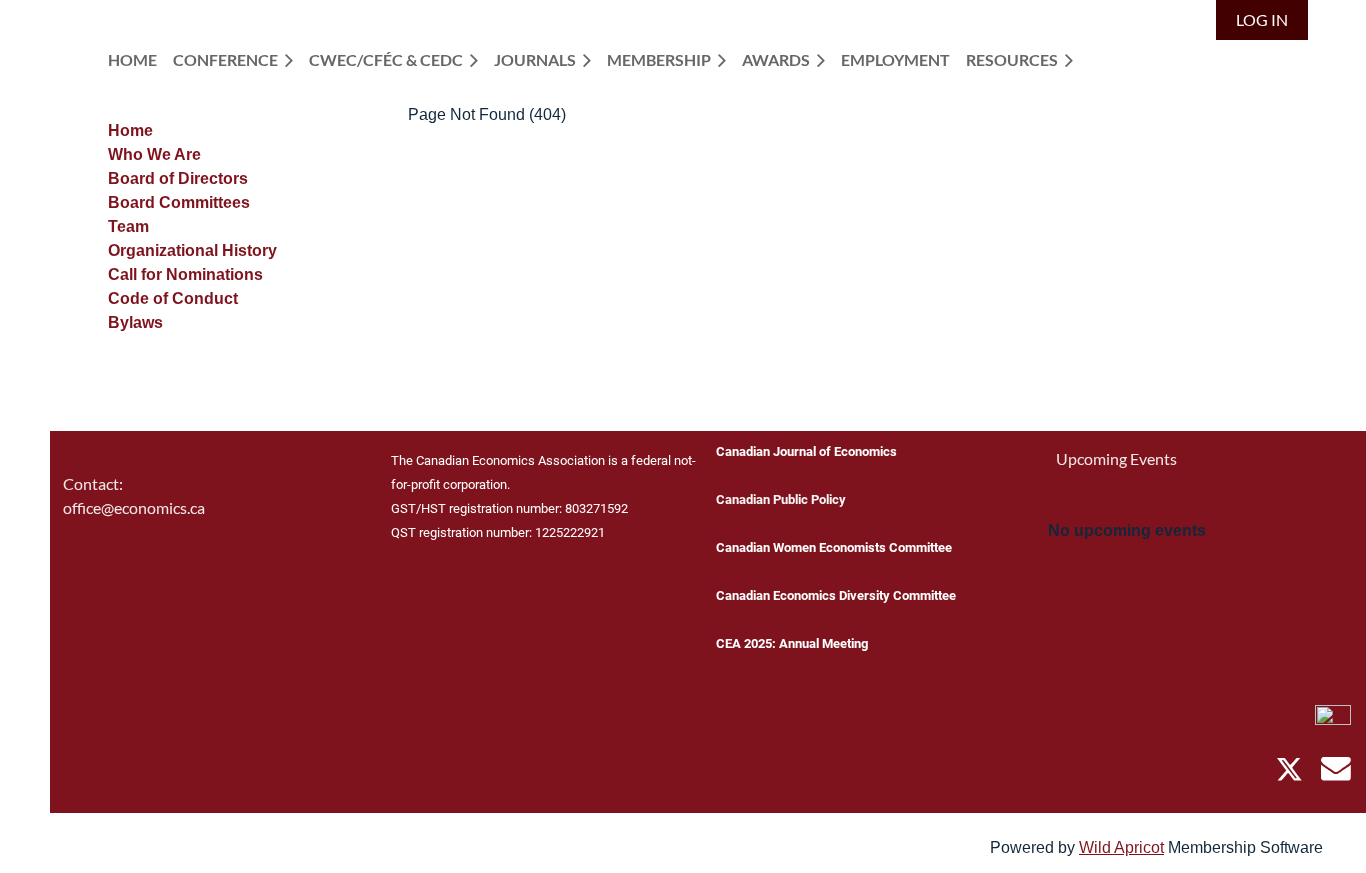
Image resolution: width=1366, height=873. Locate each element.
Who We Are (154, 154)
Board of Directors (178, 178)
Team (128, 226)
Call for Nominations (185, 274)
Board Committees (179, 202)
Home (130, 130)
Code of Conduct (173, 298)
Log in (1262, 19)
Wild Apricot (1121, 847)
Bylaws (135, 322)
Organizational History (192, 250)
